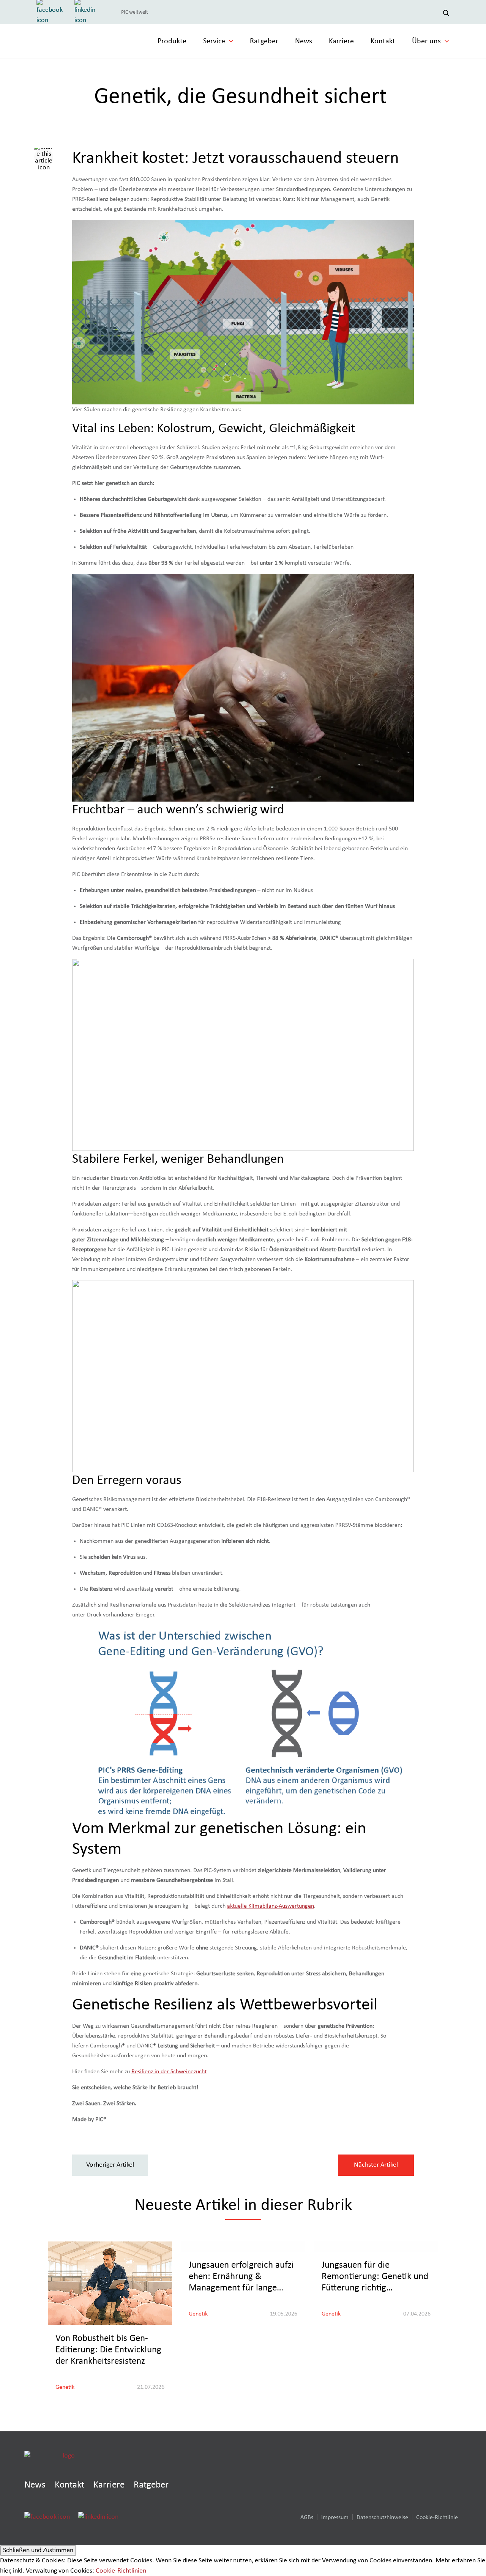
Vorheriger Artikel (110, 2165)
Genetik (65, 2387)
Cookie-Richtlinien (121, 2571)
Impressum (335, 2517)
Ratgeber (264, 41)
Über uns (426, 41)
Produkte (172, 41)
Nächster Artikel (376, 2165)
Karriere (341, 41)
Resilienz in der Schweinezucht (169, 2071)
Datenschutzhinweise (382, 2517)
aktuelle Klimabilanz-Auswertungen (271, 1906)
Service (214, 41)
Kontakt (383, 41)
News (304, 41)
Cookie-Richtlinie (437, 2517)
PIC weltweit (135, 12)
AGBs (307, 2517)
